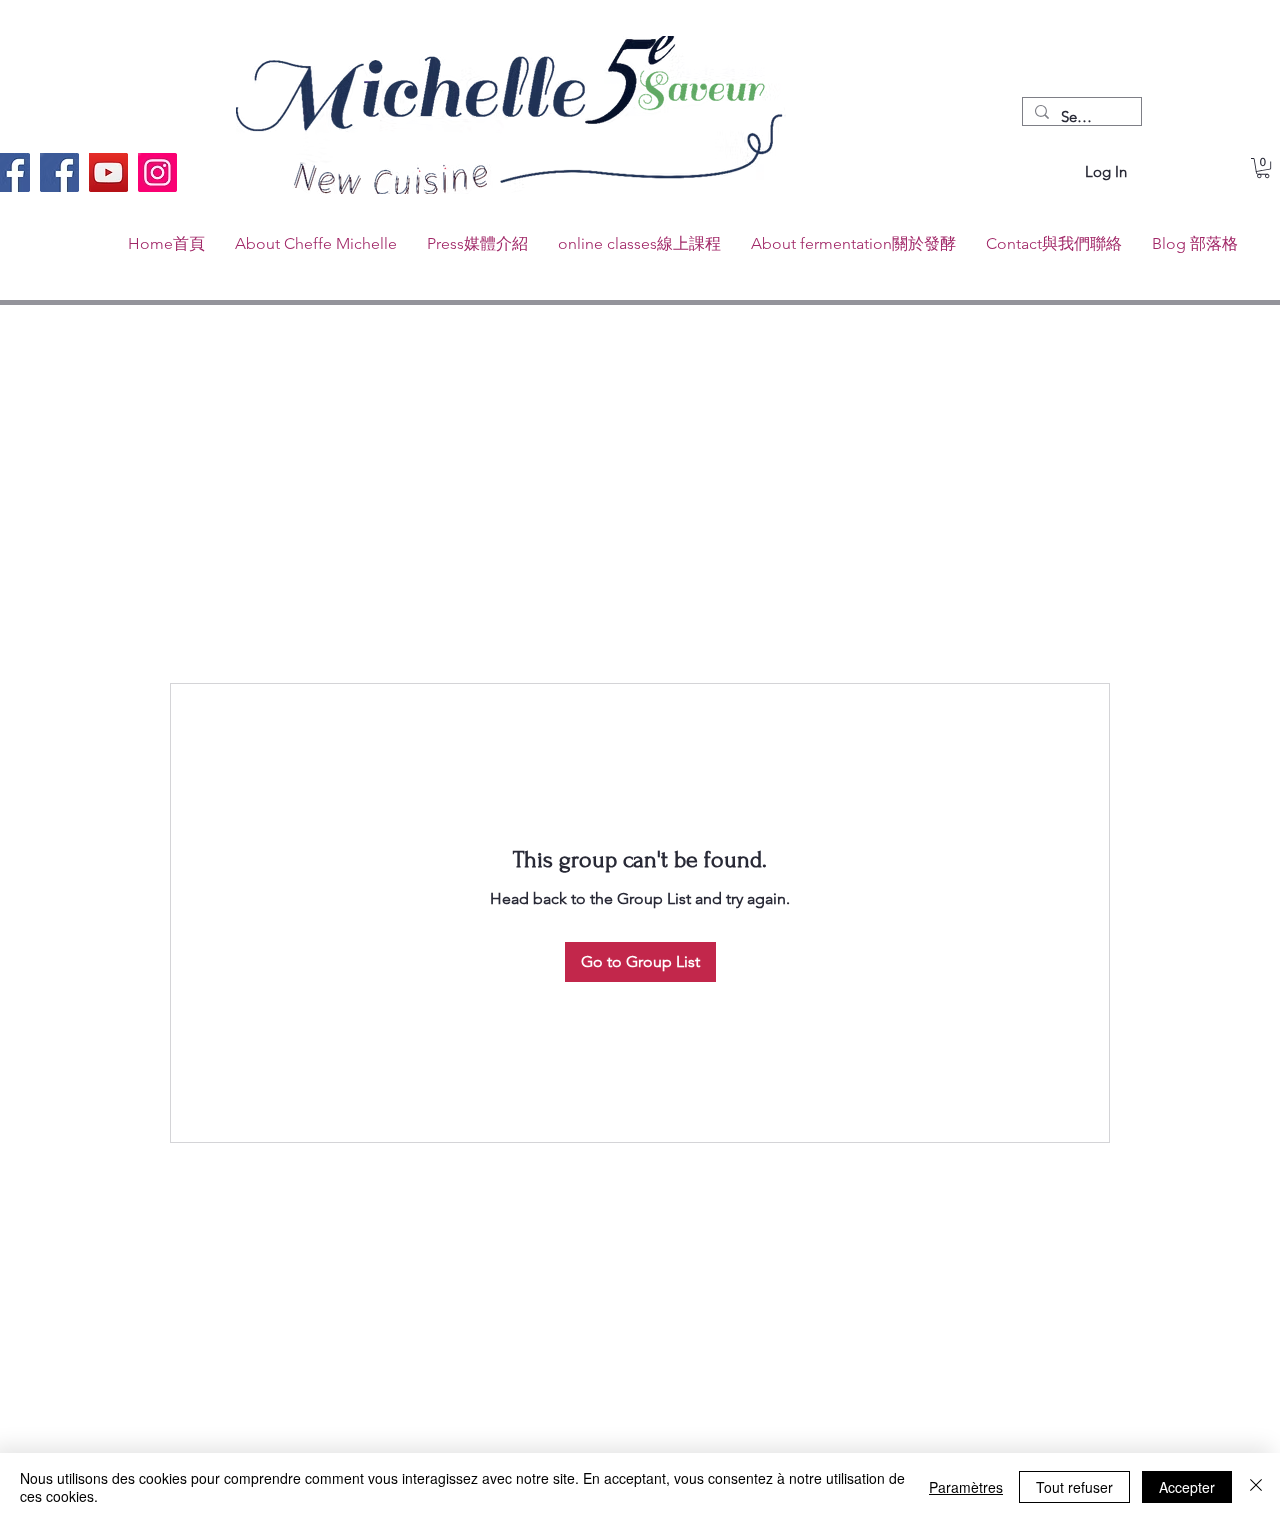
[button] (1263, 168)
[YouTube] (108, 172)
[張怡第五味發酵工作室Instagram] (157, 172)
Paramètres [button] (966, 1487)
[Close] (1256, 1487)
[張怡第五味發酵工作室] (59, 172)
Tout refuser (1074, 1487)
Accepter (1187, 1487)
